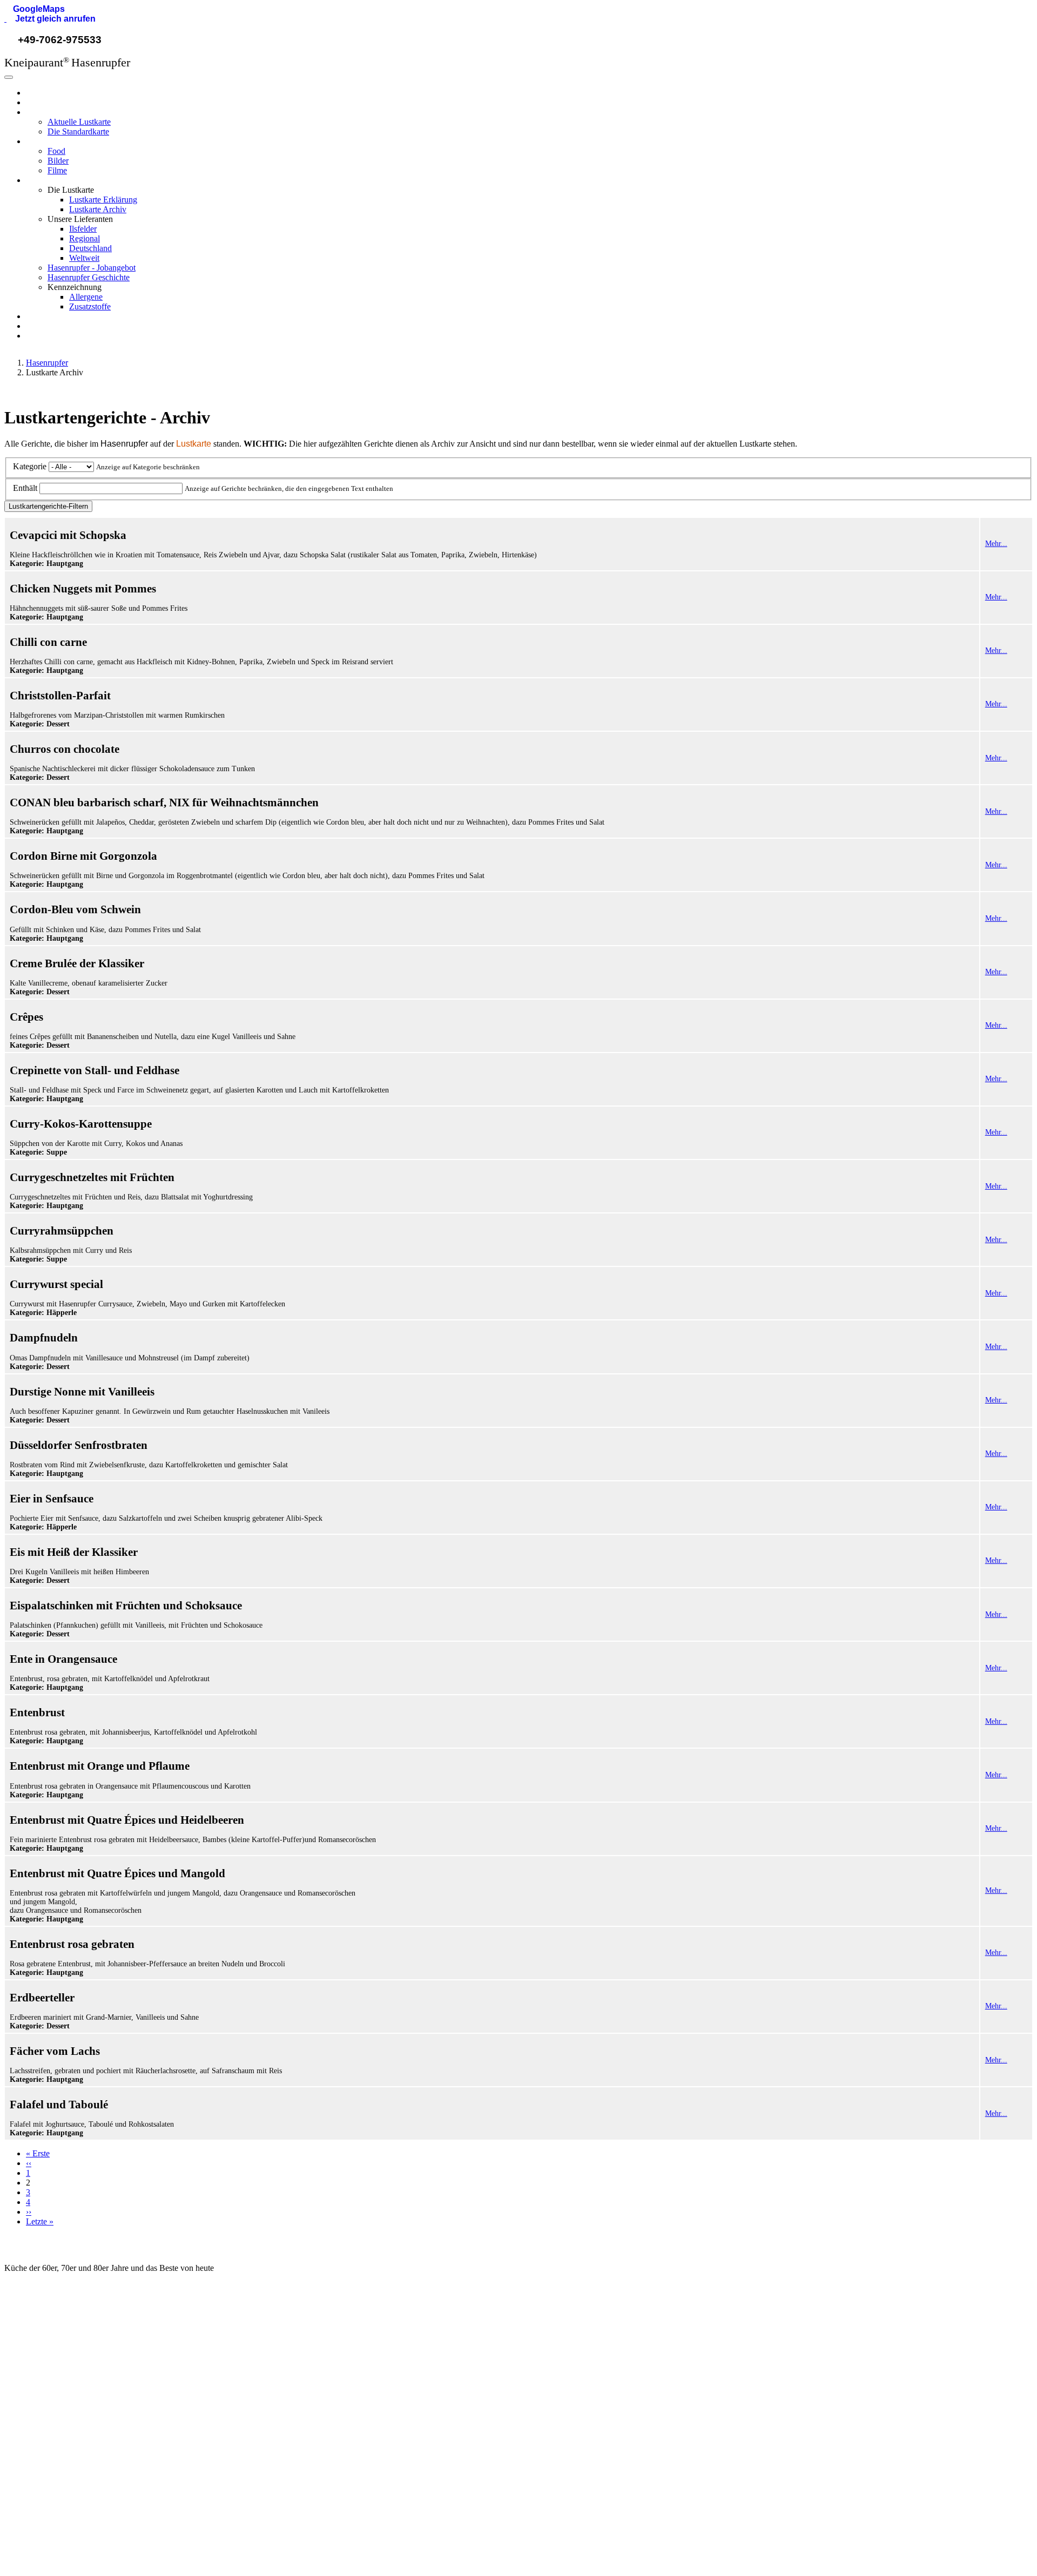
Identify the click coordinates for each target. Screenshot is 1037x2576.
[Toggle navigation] (9, 77)
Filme (57, 170)
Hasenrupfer (47, 93)
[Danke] (112, 2534)
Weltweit (84, 258)
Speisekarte (301, 2349)
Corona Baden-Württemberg (589, 2403)
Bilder (58, 161)
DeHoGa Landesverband (584, 2385)
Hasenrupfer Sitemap (837, 2442)
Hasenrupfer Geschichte (89, 277)
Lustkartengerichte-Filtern (48, 506)
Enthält (25, 488)
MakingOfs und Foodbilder (326, 2422)
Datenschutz (822, 2385)
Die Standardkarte (78, 132)
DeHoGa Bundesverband (584, 2367)
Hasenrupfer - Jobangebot (92, 268)
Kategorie (30, 466)
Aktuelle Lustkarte (79, 122)
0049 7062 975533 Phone (65, 2385)
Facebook (37, 2460)
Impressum (820, 2367)
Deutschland (90, 248)
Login (810, 2423)
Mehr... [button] (996, 544)
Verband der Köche (574, 2422)
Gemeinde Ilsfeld (570, 2349)
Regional (85, 238)
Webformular (42, 2367)
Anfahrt (293, 2403)
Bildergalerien (304, 2440)
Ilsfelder (83, 229)
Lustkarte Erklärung (103, 200)
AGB (809, 2349)
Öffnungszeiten (307, 2385)
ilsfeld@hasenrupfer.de (60, 2349)
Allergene (86, 297)
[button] (35, 9)
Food (56, 151)
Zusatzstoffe (90, 306)
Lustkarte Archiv (98, 209)
